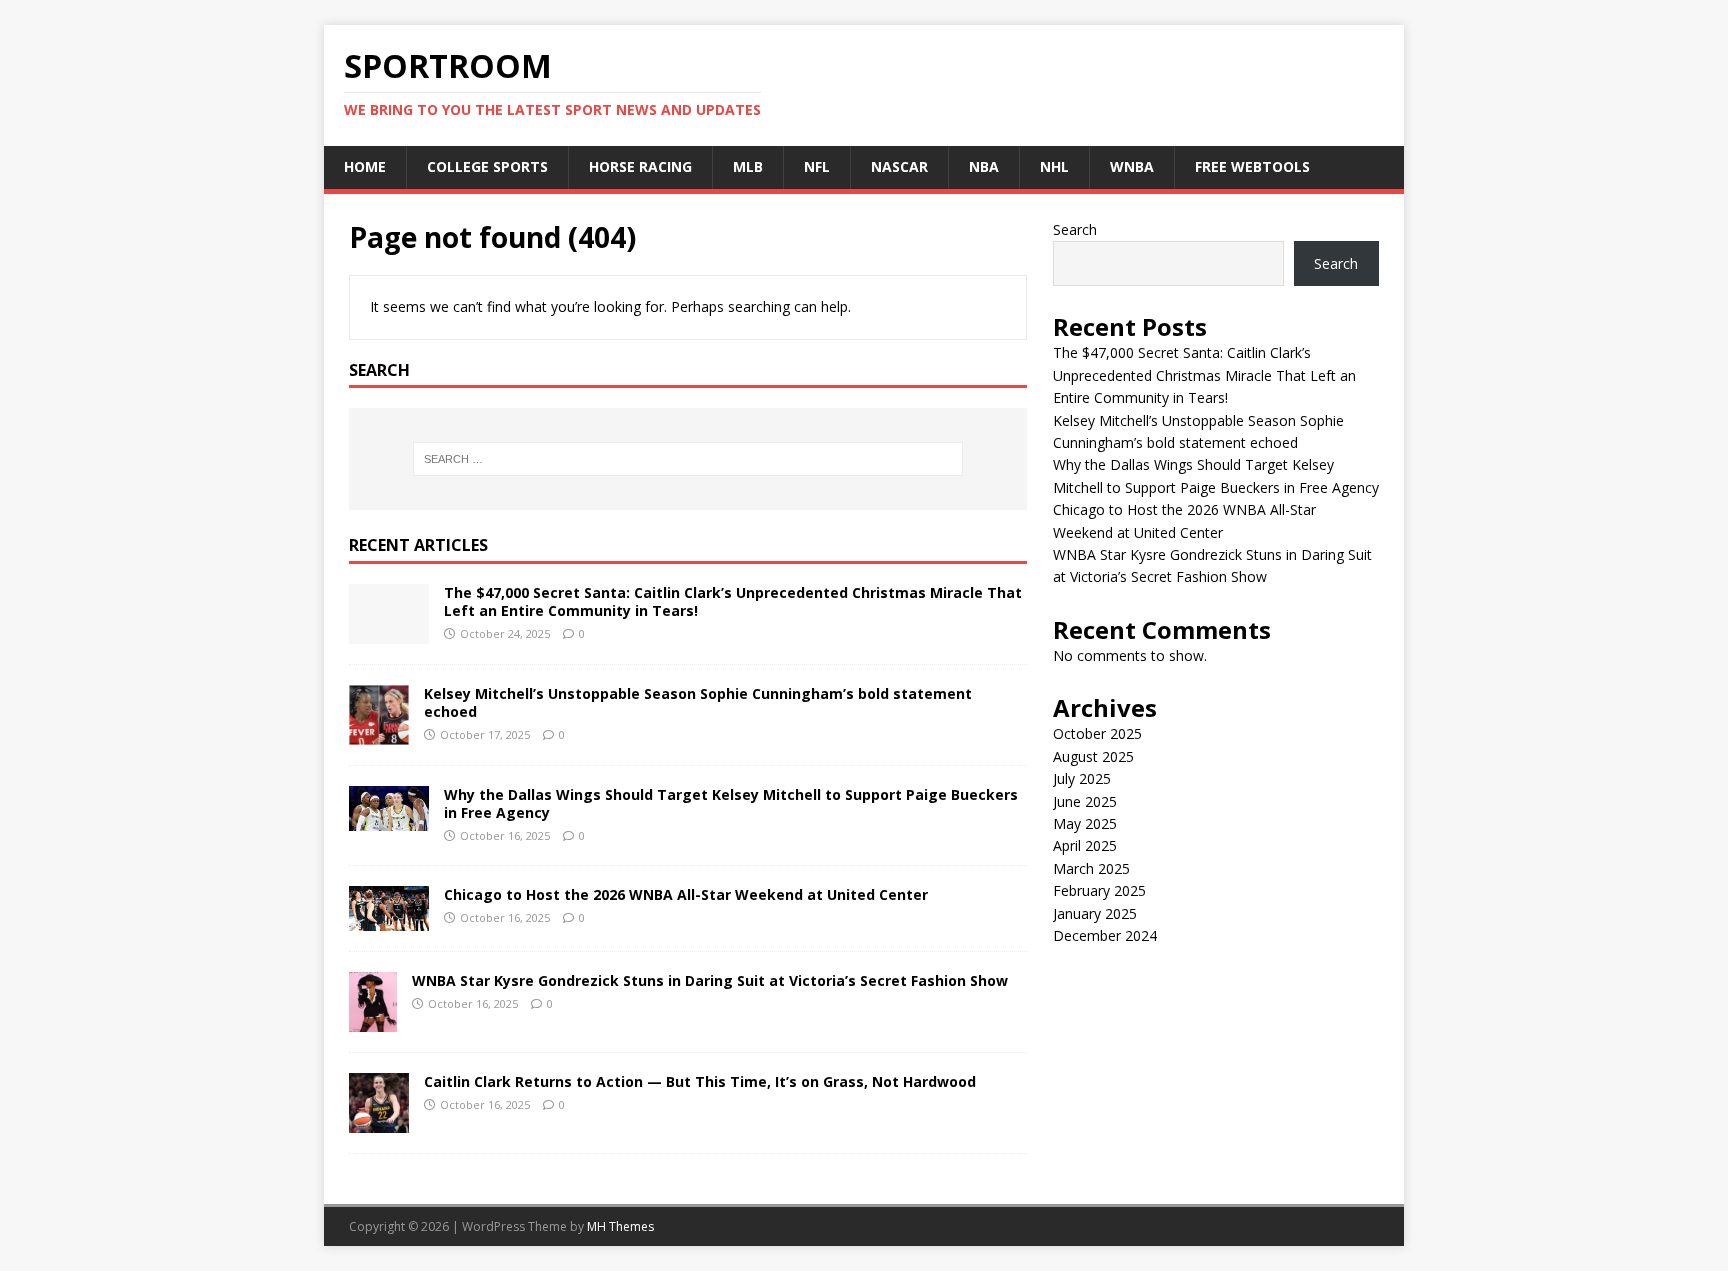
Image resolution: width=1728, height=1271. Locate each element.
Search (1075, 229)
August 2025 (1093, 756)
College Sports (487, 166)
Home (365, 166)
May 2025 (1085, 823)
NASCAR (899, 166)
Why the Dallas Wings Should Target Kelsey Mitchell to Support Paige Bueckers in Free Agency (731, 803)
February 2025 (1099, 890)
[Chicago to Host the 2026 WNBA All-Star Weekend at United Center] (389, 919)
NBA (984, 166)
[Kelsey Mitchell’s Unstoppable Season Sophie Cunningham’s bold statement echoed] (379, 733)
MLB (748, 166)
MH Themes (620, 1226)
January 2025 (1095, 913)
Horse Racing (640, 166)
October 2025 (1097, 733)
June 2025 (1085, 801)
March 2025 (1091, 868)
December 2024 (1105, 935)
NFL (817, 166)
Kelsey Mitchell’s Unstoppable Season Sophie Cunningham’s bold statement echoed (698, 702)
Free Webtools (1252, 166)
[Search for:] (688, 459)
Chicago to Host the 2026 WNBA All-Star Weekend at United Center (686, 894)
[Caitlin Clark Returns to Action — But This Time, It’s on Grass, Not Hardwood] (379, 1121)
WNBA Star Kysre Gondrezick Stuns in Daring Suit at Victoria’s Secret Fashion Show (710, 980)
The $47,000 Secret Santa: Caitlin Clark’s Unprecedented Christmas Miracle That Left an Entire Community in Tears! (733, 601)
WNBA (1132, 166)
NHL (1054, 166)
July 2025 (1082, 778)
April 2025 (1085, 845)
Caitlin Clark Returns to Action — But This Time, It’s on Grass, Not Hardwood (700, 1081)
